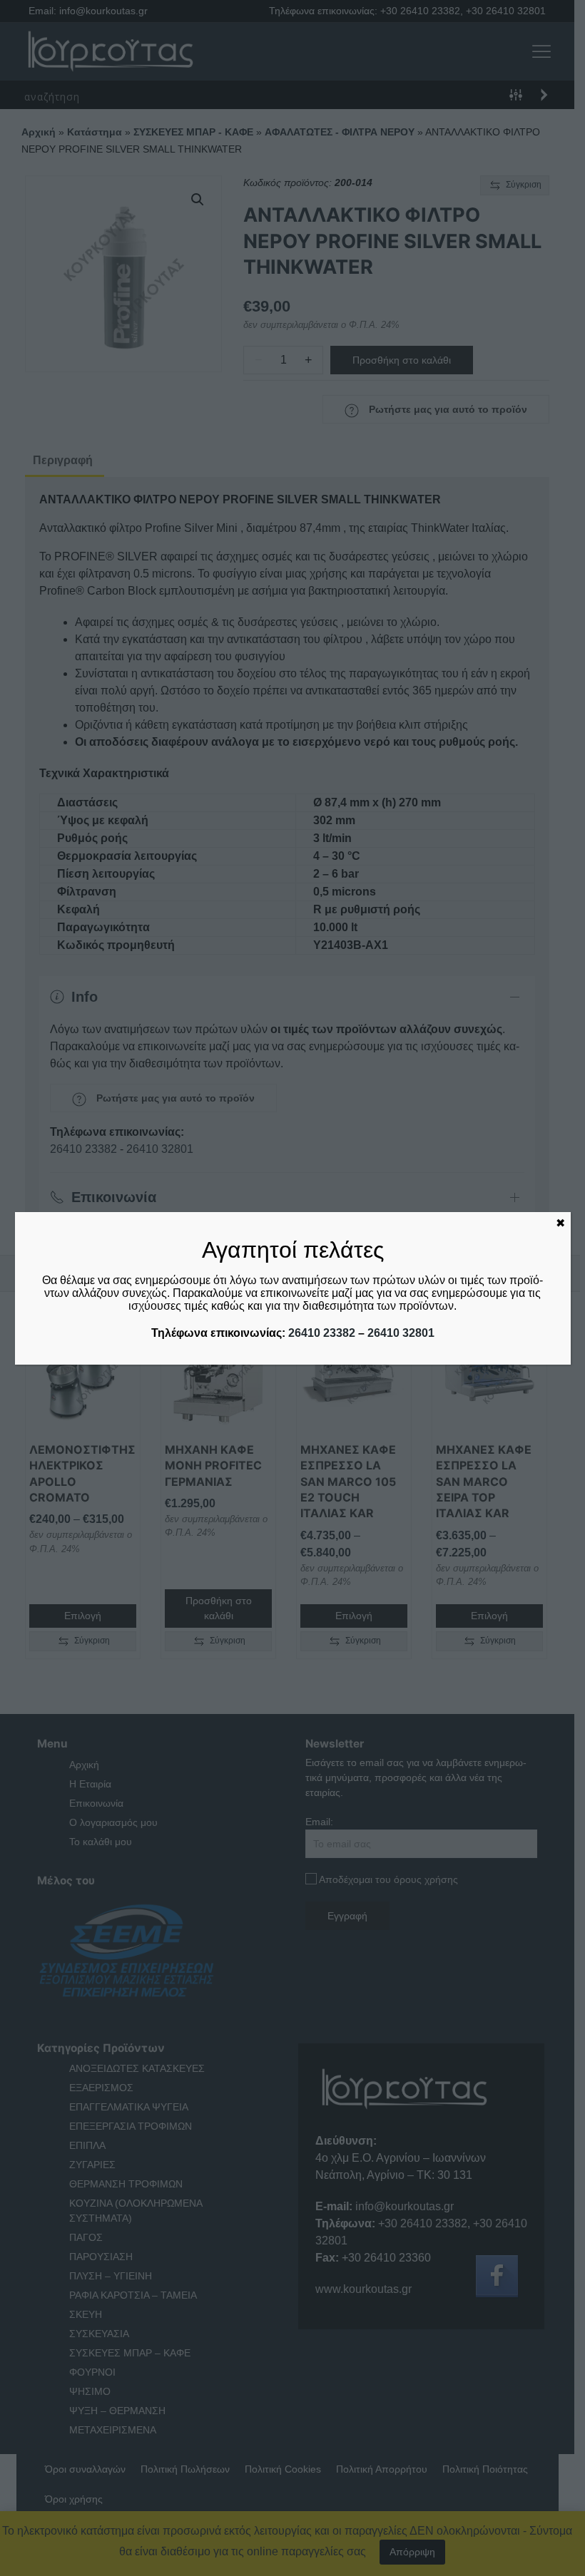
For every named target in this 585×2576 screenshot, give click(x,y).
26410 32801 (401, 1333)
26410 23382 (322, 1333)
